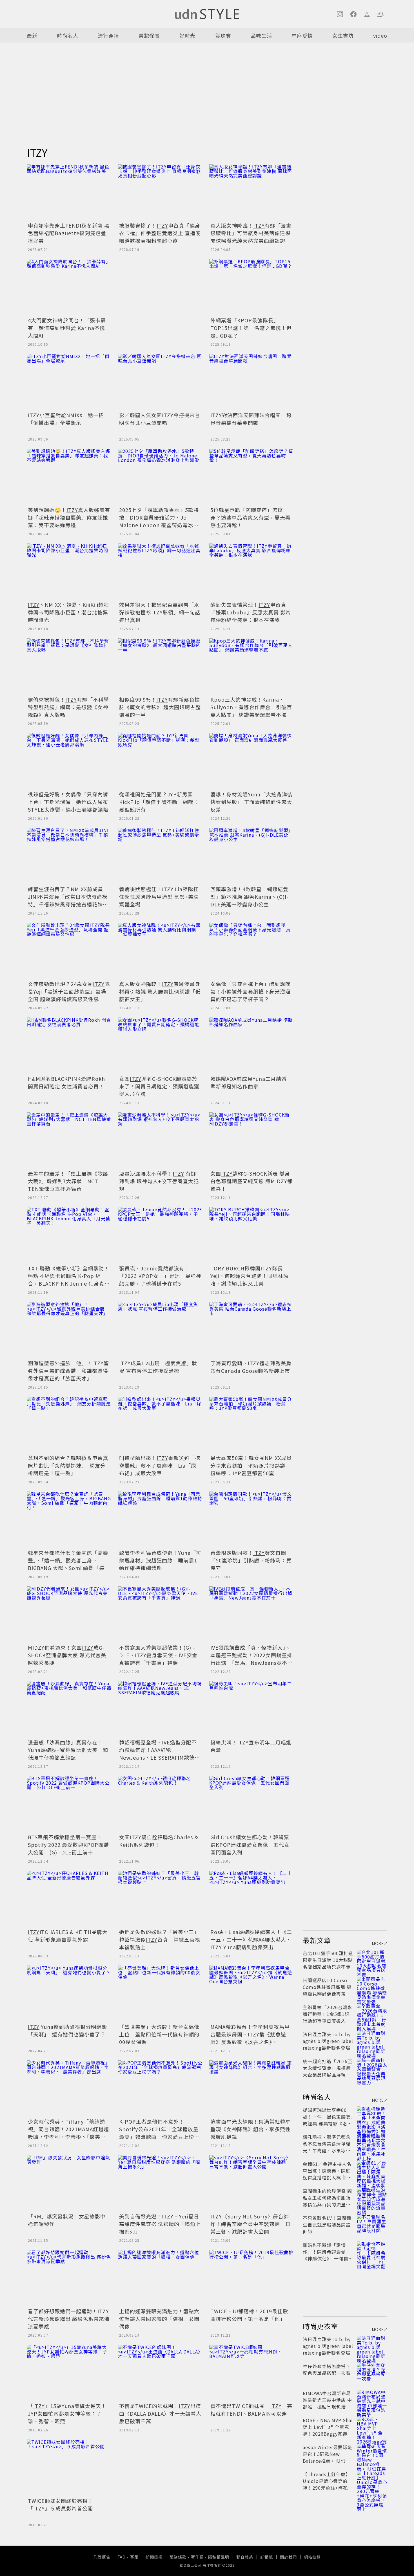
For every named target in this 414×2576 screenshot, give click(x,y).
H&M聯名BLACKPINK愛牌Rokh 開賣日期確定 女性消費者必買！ (66, 1082)
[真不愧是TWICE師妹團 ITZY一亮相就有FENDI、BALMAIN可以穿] (251, 2373)
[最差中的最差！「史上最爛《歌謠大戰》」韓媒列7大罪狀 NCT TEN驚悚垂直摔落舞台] (69, 1140)
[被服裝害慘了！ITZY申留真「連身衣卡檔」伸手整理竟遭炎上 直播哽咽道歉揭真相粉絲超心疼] (160, 192)
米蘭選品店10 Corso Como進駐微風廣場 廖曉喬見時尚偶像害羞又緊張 (327, 1990)
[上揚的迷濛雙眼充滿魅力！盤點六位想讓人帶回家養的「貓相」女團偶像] (160, 2278)
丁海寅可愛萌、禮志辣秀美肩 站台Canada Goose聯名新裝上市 (251, 1367)
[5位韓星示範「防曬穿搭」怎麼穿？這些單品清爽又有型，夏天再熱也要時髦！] (251, 477)
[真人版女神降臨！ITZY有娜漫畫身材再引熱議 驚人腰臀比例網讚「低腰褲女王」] (160, 951)
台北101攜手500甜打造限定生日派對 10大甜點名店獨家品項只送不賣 (328, 1960)
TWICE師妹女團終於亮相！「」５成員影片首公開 (60, 2504)
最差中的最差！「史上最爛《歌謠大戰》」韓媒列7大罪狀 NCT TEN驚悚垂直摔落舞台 (68, 1181)
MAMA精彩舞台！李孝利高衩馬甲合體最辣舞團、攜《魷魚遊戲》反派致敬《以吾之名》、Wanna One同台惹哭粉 (250, 2038)
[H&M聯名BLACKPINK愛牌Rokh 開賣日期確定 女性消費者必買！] (69, 1046)
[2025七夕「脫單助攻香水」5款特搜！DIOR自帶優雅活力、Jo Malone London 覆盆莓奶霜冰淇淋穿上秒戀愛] (160, 477)
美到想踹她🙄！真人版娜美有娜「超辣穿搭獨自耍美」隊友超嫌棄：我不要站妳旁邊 (69, 517)
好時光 (187, 35)
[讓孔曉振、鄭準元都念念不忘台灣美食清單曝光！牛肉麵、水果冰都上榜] (372, 2144)
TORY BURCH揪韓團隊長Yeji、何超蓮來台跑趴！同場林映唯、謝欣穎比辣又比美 (250, 1276)
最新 (32, 35)
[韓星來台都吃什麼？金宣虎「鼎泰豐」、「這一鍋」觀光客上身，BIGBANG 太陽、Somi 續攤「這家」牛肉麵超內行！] (69, 1520)
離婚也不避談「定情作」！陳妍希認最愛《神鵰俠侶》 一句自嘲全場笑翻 (328, 2255)
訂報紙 (267, 2557)
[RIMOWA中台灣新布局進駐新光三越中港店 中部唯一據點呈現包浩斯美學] (372, 2400)
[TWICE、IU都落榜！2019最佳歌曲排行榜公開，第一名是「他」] (251, 2278)
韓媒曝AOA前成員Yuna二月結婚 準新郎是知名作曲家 (249, 1082)
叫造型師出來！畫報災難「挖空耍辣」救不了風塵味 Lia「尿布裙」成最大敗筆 (160, 1465)
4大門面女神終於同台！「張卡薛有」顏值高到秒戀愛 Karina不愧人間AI (67, 328)
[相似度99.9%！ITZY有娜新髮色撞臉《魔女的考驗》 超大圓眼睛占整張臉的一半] (160, 666)
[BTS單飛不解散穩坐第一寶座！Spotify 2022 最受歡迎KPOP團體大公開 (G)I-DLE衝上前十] (69, 1804)
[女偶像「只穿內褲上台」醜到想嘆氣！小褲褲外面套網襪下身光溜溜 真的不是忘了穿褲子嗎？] (251, 951)
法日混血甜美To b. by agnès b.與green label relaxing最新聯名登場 (328, 2041)
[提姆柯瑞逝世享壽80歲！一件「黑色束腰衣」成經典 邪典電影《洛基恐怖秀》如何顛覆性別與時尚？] (372, 2117)
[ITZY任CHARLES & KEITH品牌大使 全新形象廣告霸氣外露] (69, 1899)
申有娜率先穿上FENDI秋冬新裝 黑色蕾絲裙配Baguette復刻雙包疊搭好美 (69, 233)
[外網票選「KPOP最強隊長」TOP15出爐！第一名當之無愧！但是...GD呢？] (251, 287)
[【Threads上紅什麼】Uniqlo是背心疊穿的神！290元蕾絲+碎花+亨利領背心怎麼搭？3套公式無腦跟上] (372, 2481)
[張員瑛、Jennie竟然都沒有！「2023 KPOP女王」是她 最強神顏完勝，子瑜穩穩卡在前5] (160, 1235)
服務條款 (178, 2557)
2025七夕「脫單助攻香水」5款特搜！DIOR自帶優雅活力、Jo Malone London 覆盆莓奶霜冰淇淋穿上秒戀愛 (159, 521)
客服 (134, 2557)
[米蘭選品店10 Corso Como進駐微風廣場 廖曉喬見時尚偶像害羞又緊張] (372, 1987)
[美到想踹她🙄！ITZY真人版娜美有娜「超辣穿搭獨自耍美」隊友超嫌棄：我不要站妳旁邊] (69, 477)
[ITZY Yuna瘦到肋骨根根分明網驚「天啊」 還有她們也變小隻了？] (69, 1994)
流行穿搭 (108, 35)
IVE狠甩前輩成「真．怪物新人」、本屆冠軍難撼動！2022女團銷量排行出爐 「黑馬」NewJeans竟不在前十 (251, 1659)
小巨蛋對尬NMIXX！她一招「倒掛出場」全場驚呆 (66, 419)
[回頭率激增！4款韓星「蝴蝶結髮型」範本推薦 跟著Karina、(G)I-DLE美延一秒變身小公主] (251, 856)
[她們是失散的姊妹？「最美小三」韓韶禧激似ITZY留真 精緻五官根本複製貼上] (160, 1899)
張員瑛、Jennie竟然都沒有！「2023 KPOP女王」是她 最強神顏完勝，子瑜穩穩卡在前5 (160, 1276)
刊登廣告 (102, 2557)
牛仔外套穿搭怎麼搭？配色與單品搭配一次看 (327, 2370)
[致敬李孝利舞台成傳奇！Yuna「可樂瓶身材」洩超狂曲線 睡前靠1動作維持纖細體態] (160, 1520)
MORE (378, 1943)
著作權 (197, 2557)
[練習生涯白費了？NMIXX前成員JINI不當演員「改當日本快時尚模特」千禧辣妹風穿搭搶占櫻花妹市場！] (69, 856)
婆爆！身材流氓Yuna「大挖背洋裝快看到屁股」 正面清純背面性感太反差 (251, 802)
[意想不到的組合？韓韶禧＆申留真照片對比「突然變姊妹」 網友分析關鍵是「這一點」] (69, 1425)
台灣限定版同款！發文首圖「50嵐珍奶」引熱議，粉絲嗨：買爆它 (251, 1560)
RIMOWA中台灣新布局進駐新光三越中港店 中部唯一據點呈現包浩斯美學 (327, 2403)
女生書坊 (343, 35)
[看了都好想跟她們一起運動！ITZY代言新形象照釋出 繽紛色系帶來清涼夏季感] (69, 2278)
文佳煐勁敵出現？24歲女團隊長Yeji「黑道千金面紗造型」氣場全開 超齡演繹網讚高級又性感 (69, 991)
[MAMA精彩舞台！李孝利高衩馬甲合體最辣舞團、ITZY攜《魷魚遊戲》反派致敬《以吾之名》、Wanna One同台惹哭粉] (251, 1994)
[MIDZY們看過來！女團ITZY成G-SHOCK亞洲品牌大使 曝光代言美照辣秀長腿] (69, 1614)
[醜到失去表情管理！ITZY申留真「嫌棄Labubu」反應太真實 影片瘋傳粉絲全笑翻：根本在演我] (251, 572)
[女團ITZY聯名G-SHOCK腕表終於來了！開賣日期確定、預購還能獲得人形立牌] (160, 1046)
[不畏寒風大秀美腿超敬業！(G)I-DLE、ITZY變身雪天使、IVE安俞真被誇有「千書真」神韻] (160, 1614)
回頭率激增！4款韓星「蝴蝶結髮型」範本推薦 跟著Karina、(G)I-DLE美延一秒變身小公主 (250, 897)
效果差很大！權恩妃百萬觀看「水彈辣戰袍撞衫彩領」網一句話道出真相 (160, 612)
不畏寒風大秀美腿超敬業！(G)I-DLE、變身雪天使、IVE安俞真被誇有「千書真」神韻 (158, 1655)
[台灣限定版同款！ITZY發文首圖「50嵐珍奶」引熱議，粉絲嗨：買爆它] (251, 1520)
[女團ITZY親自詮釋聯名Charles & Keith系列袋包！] (160, 1804)
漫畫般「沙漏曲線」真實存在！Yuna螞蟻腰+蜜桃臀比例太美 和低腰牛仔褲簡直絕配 (68, 1750)
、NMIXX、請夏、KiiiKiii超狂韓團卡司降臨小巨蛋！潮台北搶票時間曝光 (68, 612)
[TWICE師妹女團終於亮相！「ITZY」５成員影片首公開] (69, 2468)
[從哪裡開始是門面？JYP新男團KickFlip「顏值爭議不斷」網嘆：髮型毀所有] (160, 761)
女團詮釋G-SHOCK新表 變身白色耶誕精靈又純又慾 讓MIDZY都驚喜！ (251, 1181)
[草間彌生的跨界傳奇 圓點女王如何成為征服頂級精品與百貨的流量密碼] (372, 2198)
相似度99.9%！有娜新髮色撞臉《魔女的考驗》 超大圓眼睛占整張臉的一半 (160, 707)
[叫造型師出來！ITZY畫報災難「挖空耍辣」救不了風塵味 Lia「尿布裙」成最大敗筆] (160, 1425)
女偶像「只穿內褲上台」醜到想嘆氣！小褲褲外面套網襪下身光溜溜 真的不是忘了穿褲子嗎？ (253, 991)
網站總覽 (312, 2557)
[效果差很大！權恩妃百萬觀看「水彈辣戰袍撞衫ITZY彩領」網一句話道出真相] (160, 572)
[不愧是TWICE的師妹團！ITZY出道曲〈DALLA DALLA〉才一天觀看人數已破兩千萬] (160, 2373)
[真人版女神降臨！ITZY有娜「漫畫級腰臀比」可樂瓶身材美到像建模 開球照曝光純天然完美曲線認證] (251, 192)
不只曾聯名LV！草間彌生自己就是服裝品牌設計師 (327, 2225)
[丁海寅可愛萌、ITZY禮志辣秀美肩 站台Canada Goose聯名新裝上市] (251, 1330)
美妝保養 (149, 35)
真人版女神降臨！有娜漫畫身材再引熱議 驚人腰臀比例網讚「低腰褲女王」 (160, 991)
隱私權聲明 (219, 2557)
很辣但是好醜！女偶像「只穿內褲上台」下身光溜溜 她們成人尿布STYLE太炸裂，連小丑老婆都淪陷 (68, 802)
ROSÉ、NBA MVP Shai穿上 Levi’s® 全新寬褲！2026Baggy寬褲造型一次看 (328, 2430)
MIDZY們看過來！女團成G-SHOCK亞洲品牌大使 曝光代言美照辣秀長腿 (67, 1655)
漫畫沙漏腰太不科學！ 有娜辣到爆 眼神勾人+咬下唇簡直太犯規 (159, 1181)
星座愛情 (302, 35)
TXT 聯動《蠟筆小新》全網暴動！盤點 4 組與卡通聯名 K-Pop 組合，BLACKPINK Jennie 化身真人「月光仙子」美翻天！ (69, 1280)
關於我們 (288, 2557)
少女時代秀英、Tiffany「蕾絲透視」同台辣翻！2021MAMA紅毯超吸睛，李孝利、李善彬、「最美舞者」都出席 (68, 2133)
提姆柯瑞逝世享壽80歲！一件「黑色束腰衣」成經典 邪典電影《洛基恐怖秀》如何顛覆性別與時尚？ (328, 2123)
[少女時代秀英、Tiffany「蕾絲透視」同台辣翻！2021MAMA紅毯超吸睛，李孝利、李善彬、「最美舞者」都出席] (69, 2088)
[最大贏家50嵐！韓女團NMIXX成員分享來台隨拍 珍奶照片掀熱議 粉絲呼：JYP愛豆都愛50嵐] (251, 1425)
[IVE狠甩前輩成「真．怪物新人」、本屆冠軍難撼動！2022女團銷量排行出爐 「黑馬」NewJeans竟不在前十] (251, 1614)
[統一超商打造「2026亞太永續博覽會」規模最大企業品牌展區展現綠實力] (372, 2068)
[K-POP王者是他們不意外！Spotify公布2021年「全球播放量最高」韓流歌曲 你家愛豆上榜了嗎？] (160, 2088)
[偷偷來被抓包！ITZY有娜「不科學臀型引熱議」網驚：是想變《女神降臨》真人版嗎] (69, 666)
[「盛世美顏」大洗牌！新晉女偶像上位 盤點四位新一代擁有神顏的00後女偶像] (160, 1994)
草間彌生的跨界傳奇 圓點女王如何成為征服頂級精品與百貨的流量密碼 (327, 2201)
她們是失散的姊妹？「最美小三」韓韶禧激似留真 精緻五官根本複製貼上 (160, 1939)
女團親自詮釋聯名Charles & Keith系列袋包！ (159, 1841)
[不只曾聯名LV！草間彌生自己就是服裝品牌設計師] (372, 2225)
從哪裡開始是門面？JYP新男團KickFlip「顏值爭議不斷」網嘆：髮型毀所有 (159, 802)
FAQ (122, 2557)
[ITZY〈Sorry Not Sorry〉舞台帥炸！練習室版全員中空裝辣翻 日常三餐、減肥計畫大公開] (251, 2183)
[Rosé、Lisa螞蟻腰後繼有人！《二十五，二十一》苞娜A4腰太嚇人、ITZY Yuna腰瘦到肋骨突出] (251, 1899)
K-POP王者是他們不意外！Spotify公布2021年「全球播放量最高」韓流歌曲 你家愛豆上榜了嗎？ (159, 2133)
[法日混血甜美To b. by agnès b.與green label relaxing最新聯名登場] (372, 2041)
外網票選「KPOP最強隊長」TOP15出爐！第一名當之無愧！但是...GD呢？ (251, 328)
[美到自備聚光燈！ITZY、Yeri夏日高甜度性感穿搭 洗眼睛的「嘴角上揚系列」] (160, 2183)
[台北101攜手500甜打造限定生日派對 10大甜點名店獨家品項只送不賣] (372, 1960)
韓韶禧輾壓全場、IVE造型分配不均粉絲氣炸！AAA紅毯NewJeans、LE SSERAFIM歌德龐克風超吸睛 (160, 1754)
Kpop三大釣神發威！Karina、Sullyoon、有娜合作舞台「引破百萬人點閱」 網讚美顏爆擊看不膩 (251, 707)
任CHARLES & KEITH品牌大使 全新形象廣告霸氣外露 (68, 1936)
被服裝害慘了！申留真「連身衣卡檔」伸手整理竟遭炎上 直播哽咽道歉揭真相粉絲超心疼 (160, 233)
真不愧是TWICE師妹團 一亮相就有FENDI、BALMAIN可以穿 (251, 2410)
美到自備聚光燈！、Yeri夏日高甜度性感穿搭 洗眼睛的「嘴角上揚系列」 (160, 2224)
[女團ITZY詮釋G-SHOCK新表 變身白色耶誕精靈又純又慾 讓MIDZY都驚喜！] (251, 1140)
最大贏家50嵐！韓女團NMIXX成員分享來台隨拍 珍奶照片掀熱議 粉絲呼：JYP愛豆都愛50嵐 (251, 1465)
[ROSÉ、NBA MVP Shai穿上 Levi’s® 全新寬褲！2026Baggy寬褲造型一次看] (372, 2427)
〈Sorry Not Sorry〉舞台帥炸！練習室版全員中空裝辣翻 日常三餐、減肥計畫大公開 (251, 2224)
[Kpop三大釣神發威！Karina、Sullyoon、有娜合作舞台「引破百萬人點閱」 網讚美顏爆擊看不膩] (251, 666)
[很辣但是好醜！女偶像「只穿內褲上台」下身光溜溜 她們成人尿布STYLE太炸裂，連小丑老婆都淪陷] (69, 761)
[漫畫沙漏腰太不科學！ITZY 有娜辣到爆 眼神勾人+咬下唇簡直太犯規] (160, 1140)
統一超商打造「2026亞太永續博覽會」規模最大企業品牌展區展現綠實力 (328, 2071)
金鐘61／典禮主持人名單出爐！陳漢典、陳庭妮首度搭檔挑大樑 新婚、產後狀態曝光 (327, 2174)
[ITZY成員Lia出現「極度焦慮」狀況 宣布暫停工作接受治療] (160, 1330)
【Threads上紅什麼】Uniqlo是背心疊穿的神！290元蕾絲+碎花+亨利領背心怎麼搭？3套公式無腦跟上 (327, 2488)
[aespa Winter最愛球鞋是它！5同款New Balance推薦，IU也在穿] (372, 2454)
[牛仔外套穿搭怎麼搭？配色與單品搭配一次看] (372, 2373)
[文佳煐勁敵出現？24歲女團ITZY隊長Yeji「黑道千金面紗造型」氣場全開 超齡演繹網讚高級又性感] (69, 951)
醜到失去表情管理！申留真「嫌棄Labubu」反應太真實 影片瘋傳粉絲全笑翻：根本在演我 (251, 612)
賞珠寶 (223, 35)
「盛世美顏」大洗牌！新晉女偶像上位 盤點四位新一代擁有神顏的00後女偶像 (159, 2034)
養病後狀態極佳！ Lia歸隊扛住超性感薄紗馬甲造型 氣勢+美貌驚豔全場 (159, 897)
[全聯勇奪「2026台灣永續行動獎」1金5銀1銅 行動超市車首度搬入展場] (372, 2014)
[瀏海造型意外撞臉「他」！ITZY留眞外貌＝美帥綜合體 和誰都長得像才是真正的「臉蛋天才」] (69, 1330)
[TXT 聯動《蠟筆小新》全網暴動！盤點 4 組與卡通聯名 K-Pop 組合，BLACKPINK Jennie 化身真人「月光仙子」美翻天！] (69, 1235)
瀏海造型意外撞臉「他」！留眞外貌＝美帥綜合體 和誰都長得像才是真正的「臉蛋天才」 (68, 1371)
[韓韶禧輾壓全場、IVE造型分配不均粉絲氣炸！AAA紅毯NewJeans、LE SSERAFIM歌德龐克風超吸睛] (160, 1709)
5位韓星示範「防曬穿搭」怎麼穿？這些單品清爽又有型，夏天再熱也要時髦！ (251, 517)
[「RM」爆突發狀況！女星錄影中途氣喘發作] (69, 2183)
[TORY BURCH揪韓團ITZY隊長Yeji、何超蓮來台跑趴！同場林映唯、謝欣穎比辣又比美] (251, 1235)
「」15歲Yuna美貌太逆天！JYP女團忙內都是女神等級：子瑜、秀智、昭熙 (67, 2413)
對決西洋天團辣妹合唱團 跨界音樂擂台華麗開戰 (251, 419)
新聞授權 (154, 2557)
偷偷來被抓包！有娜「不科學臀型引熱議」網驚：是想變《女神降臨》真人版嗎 (68, 707)
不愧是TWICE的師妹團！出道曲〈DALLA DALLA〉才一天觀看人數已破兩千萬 (160, 2413)
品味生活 (261, 35)
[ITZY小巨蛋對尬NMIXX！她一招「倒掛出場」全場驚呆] (69, 382)
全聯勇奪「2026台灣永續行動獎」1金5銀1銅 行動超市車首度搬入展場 (329, 2017)
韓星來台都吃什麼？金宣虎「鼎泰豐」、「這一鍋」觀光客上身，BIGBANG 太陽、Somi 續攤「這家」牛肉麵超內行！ (68, 1564)
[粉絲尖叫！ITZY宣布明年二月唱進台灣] (251, 1709)
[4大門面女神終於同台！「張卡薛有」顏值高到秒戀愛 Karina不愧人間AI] (69, 287)
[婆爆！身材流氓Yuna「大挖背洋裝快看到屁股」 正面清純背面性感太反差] (251, 761)
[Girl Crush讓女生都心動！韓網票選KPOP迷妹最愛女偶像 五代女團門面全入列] (251, 1804)
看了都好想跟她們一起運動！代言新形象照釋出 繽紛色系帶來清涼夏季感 (69, 2319)
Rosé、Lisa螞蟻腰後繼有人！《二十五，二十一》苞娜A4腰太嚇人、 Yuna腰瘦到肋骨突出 (251, 1939)
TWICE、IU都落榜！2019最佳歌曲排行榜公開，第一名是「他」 (249, 2315)
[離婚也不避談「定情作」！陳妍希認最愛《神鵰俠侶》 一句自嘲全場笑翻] (372, 2252)
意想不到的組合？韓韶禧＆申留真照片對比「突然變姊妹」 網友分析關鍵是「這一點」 (68, 1465)
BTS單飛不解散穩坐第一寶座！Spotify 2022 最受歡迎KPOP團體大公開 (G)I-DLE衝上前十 (68, 1845)
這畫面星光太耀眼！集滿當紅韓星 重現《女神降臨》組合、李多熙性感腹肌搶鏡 (251, 2129)
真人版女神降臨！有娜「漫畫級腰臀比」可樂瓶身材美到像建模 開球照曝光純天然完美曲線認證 (251, 233)
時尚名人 (68, 35)
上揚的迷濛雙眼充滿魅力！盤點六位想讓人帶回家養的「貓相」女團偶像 (159, 2319)
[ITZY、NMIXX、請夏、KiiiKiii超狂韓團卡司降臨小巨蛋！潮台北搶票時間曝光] (69, 572)
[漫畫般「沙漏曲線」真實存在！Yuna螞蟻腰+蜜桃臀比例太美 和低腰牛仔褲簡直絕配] (69, 1709)
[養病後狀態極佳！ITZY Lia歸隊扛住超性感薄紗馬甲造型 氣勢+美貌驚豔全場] (160, 856)
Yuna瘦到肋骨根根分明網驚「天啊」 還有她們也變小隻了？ (67, 2030)
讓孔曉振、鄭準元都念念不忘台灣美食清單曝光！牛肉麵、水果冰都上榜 (327, 2147)
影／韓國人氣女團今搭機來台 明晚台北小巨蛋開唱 (160, 419)
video (380, 35)
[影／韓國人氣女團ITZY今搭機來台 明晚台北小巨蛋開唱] (160, 382)
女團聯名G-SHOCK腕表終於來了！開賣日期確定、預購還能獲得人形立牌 (159, 1086)
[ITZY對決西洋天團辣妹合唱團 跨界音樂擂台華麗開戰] (251, 382)
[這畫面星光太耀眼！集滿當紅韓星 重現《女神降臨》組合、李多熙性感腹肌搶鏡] (251, 2088)
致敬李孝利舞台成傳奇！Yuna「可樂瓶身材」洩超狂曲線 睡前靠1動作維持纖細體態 (160, 1560)
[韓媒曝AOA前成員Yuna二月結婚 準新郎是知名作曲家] (251, 1046)
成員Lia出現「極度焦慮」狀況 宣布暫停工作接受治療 (158, 1367)
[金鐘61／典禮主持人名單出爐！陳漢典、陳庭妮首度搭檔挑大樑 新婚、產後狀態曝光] (372, 2171)
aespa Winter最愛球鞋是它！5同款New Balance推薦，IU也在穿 (328, 2457)
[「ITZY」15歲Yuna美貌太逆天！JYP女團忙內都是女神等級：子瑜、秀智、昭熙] (69, 2373)
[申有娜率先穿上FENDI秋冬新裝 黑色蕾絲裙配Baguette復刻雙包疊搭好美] (69, 192)
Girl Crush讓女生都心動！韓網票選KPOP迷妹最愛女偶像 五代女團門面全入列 (250, 1845)
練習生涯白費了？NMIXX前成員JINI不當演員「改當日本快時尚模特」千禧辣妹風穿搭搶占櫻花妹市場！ (68, 900)
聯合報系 (245, 2557)
